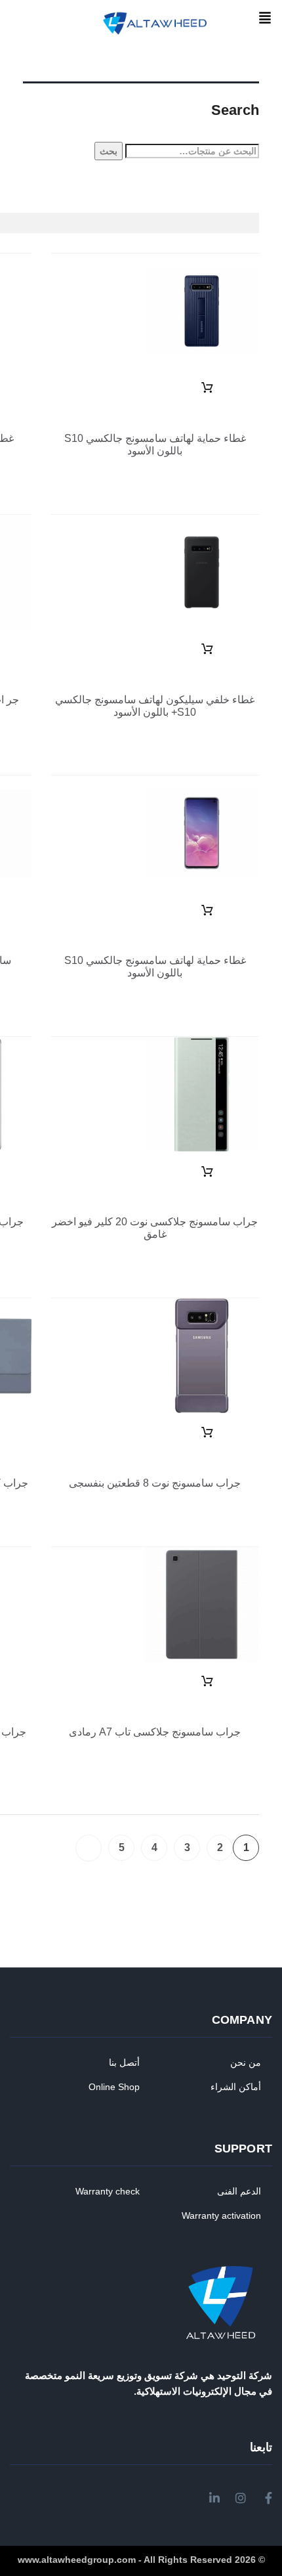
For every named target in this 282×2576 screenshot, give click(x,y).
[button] (265, 19)
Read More (207, 388)
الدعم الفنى (239, 2191)
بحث (109, 151)
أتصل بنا (124, 2063)
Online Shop (114, 2087)
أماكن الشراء (236, 2087)
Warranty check (108, 2191)
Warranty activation (221, 2216)
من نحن (246, 2063)
